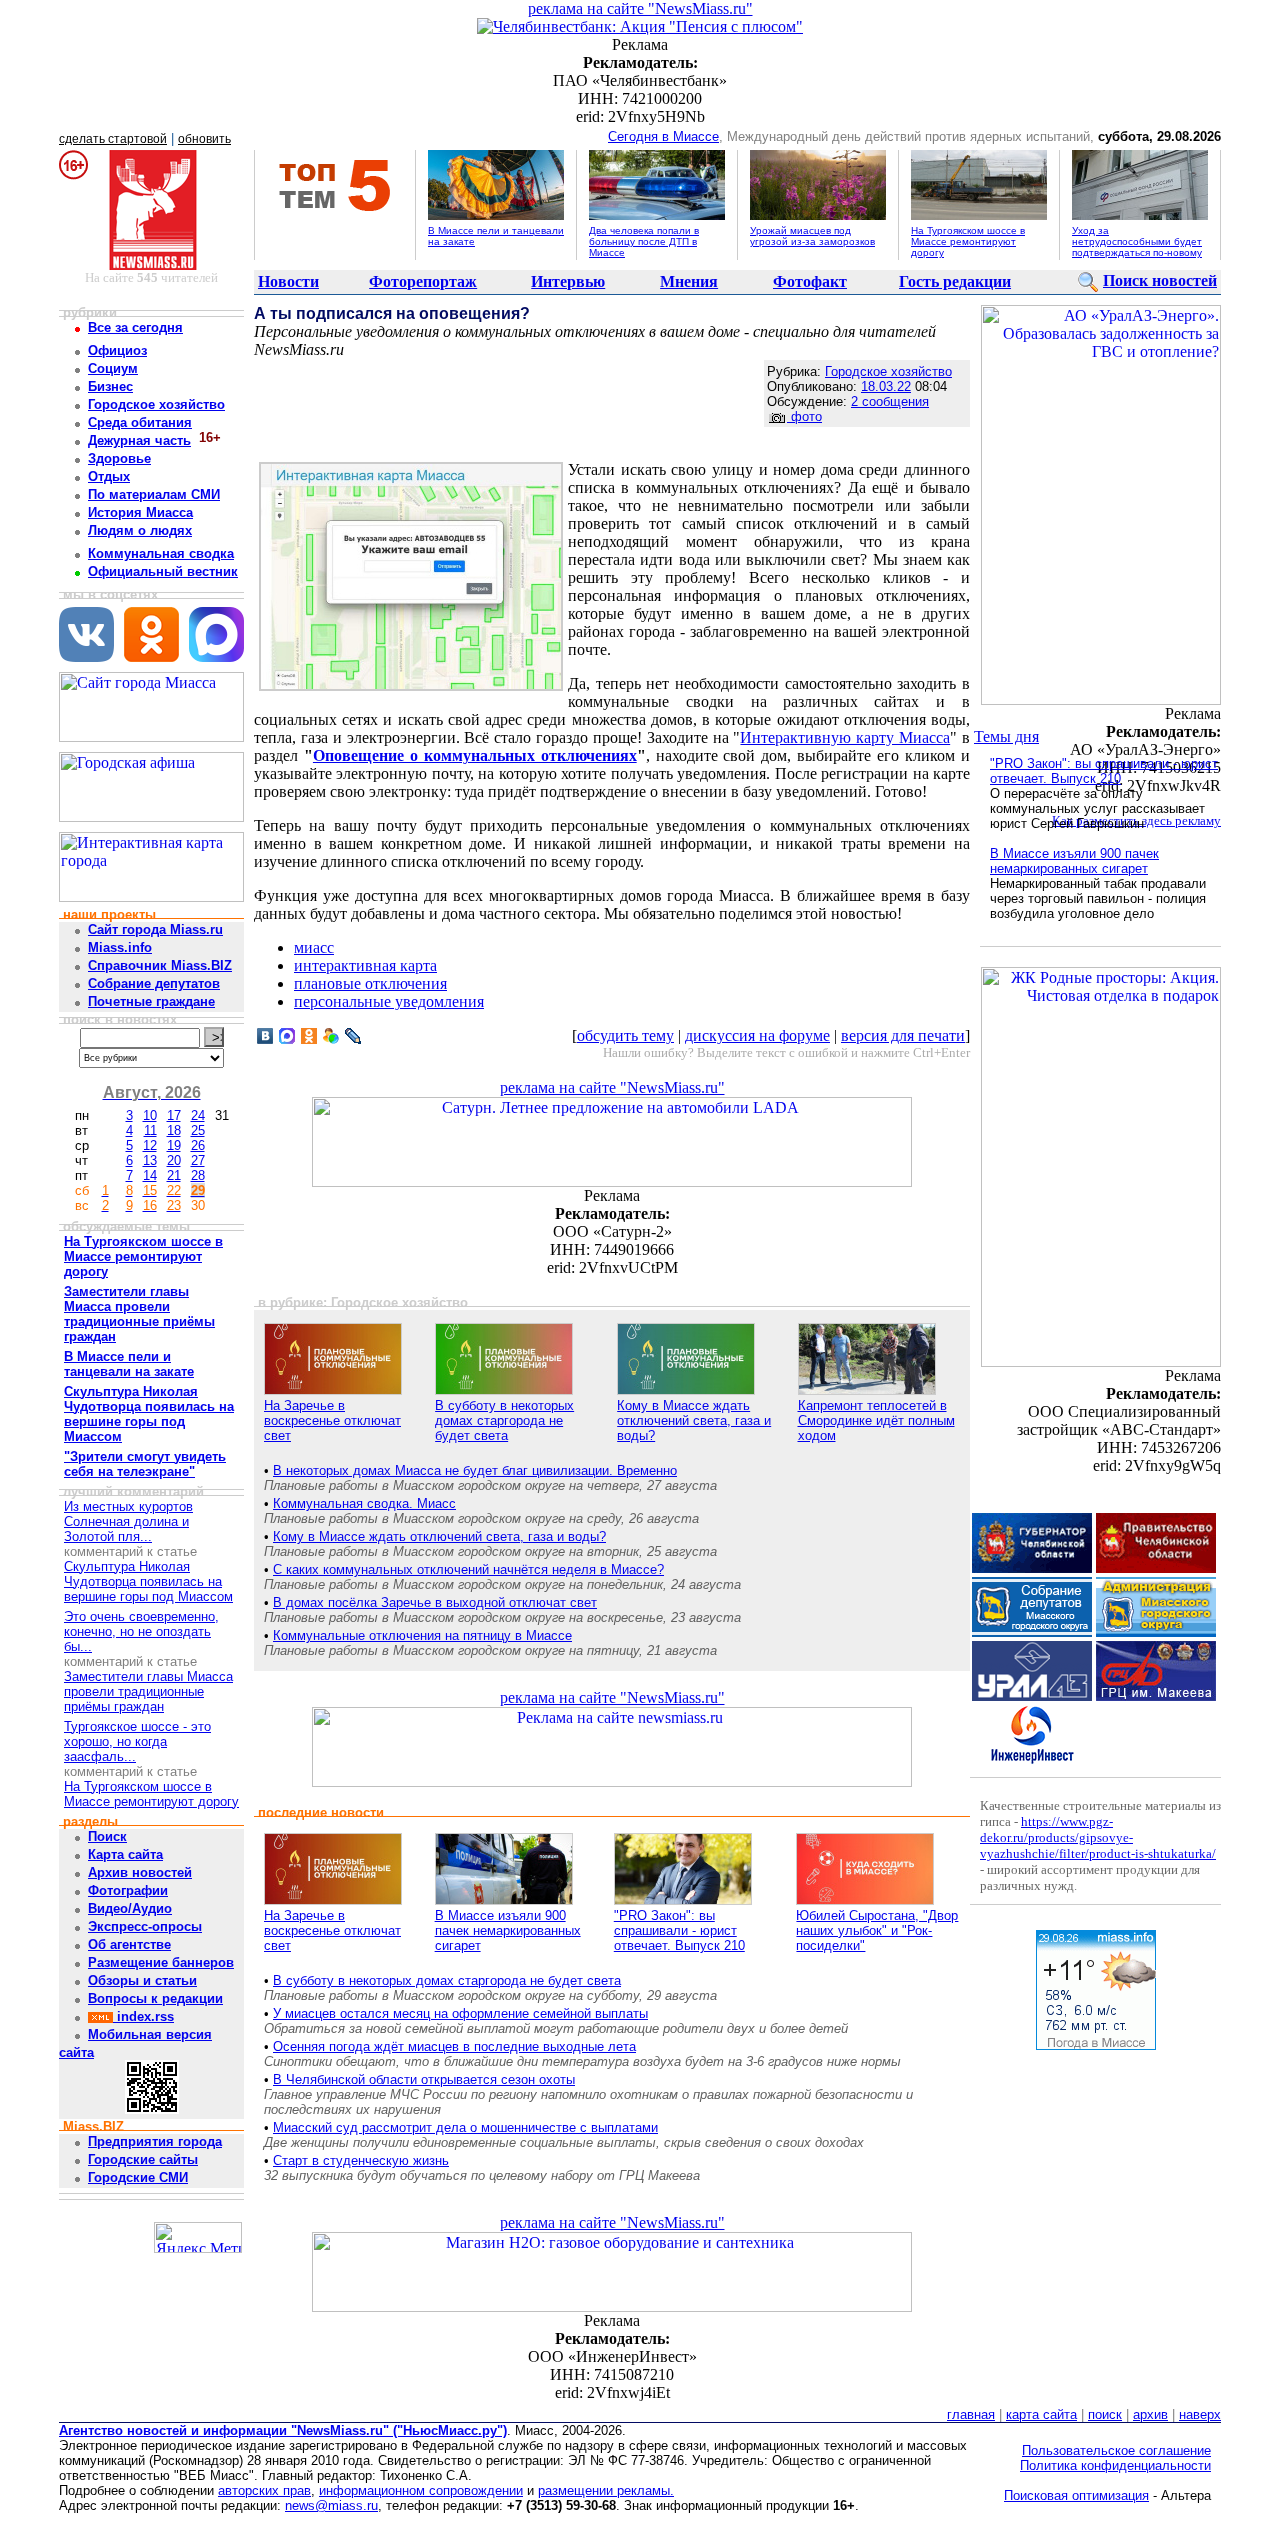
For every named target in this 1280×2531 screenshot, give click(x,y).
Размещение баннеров (161, 1962)
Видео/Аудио (130, 1908)
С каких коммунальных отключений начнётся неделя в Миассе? (468, 1569)
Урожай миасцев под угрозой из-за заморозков (812, 236)
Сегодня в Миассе (663, 136)
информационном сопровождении (421, 2490)
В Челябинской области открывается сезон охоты (424, 2079)
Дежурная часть (139, 440)
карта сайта (1041, 2414)
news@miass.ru (331, 2505)
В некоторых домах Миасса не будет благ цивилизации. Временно (475, 1470)
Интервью (568, 281)
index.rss (143, 2016)
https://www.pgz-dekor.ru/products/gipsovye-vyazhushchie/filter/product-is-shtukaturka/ (1098, 1837)
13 (150, 1160)
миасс (314, 947)
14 (150, 1175)
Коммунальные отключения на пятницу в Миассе (422, 1635)
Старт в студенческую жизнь (361, 2160)
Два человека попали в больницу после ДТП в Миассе (644, 241)
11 (150, 1130)
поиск (1105, 2414)
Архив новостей (140, 1872)
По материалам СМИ (154, 494)
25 (198, 1130)
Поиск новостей (1160, 280)
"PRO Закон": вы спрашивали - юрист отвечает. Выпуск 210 (679, 1930)
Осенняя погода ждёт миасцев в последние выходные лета (454, 2046)
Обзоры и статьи (142, 1980)
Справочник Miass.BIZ (160, 965)
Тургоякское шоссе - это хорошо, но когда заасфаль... (137, 1741)
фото (804, 416)
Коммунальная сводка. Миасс (364, 1503)
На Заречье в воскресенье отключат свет (332, 1420)
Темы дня (1006, 736)
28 (198, 1175)
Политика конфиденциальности (1115, 2465)
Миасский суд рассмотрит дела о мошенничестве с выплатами (465, 2127)
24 (198, 1115)
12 (150, 1145)
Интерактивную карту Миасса (845, 737)
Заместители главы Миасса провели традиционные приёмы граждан (148, 1691)
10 (150, 1115)
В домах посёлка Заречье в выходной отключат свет (435, 1602)
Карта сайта (125, 1854)
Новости (288, 281)
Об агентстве (129, 1944)
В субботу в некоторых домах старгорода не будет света (504, 1420)
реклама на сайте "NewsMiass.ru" (640, 8)
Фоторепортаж (423, 281)
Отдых (109, 476)
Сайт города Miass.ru (155, 929)
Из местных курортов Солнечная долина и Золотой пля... (128, 1521)
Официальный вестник (163, 571)
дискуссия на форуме (757, 1035)
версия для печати (903, 1035)
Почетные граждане (151, 1001)
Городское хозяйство (156, 404)
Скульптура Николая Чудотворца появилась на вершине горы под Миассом (148, 1581)
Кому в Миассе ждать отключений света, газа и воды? (694, 1420)
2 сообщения (890, 401)
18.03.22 (886, 386)
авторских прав (264, 2490)
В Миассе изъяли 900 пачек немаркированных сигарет (508, 1930)
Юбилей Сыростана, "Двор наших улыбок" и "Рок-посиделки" (877, 1930)
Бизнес (110, 386)
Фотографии (128, 1890)
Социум (113, 368)
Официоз (117, 350)
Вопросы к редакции (155, 1998)
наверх (1200, 2414)
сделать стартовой (113, 139)
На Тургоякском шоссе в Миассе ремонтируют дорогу (968, 241)
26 (198, 1145)
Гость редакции (955, 281)
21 (174, 1175)
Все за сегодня (135, 327)
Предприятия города (155, 2141)
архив (1150, 2414)
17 (174, 1115)
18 (174, 1130)
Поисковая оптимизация (1076, 2495)
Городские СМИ (138, 2177)
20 (174, 1160)
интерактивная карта (365, 965)
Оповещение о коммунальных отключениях (475, 755)
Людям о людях (140, 530)
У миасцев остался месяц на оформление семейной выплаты (460, 2013)
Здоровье (119, 458)
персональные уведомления (389, 1001)
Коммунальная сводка (161, 553)
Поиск (107, 1836)
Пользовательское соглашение (1116, 2450)
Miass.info (120, 947)
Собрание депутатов (154, 983)
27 (198, 1160)
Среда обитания (140, 422)
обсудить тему (625, 1035)
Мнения (689, 281)
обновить (204, 139)
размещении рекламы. (606, 2490)
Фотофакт (810, 281)
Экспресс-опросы (145, 1926)
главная (971, 2414)
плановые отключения (370, 983)
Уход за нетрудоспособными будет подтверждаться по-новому (1137, 241)
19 (174, 1145)
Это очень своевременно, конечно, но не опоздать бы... (141, 1631)
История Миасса (140, 512)
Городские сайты (143, 2159)
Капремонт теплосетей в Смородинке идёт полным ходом (876, 1420)
